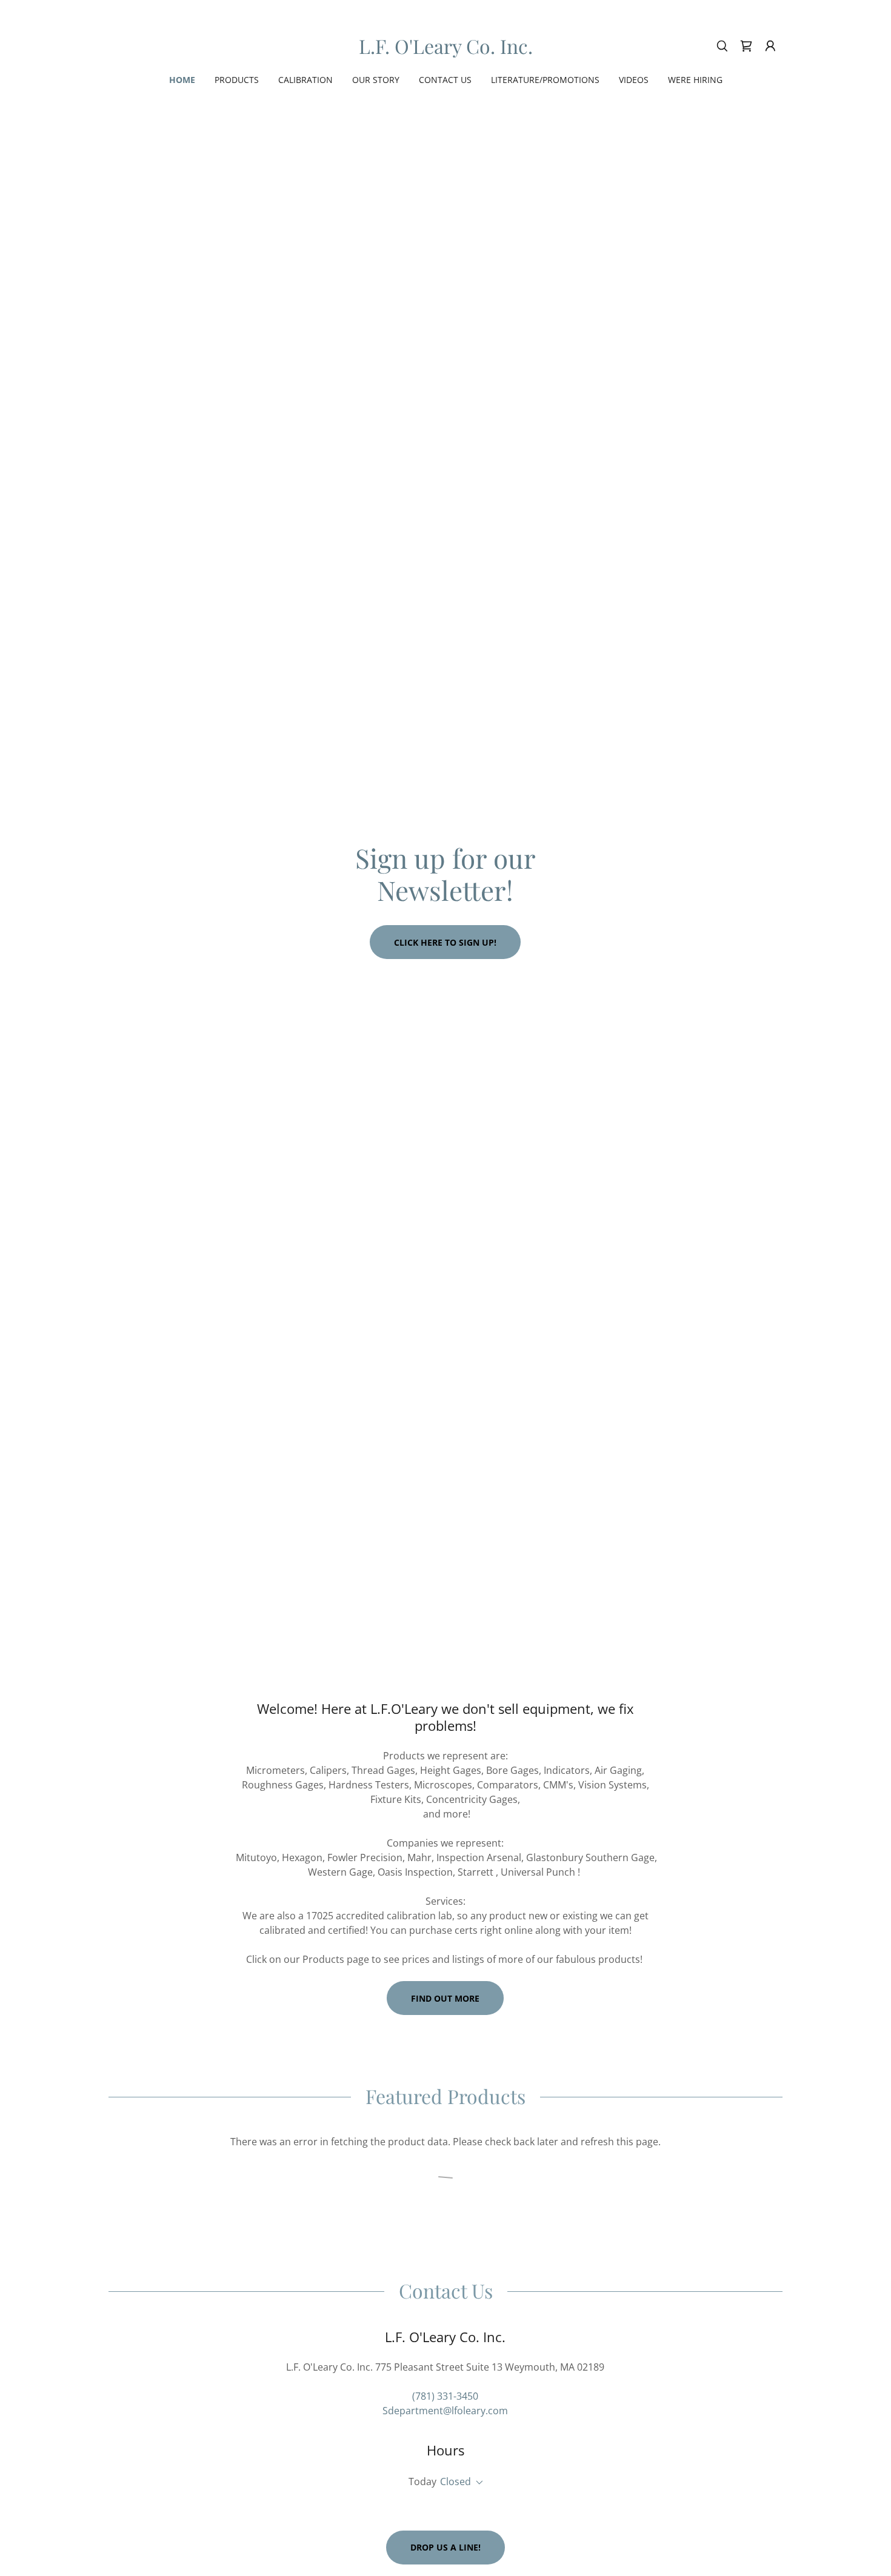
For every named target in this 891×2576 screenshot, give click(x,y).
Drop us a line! (446, 2547)
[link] (446, 50)
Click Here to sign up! (445, 942)
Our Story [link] (376, 80)
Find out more (445, 1998)
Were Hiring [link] (695, 80)
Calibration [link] (305, 80)
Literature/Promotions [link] (545, 80)
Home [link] (182, 80)
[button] (770, 46)
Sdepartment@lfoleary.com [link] (445, 2411)
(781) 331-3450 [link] (445, 2396)
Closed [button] (456, 2481)
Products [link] (237, 80)
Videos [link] (634, 80)
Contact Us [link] (445, 80)
